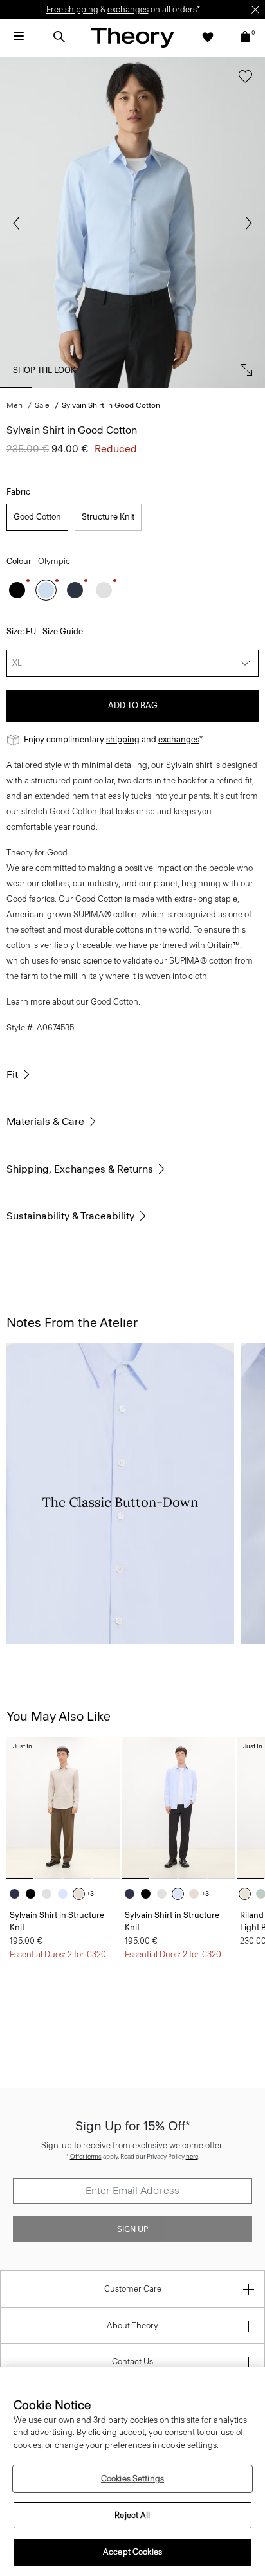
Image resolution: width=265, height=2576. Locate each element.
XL (17, 663)
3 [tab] (94, 388)
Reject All (132, 2515)
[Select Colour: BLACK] (17, 590)
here (192, 2156)
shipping (123, 739)
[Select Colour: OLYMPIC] (46, 590)
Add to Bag (133, 705)
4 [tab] (132, 388)
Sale (42, 405)
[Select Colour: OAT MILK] (248, 1894)
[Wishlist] (208, 37)
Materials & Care (45, 1121)
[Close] (255, 10)
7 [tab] (249, 388)
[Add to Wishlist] (242, 83)
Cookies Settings (132, 2479)
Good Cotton (37, 517)
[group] (63, 1808)
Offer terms (86, 2156)
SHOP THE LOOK (44, 370)
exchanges (128, 9)
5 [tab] (171, 388)
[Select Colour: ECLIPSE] (75, 590)
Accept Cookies (132, 2552)
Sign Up (132, 2229)
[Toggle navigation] (19, 37)
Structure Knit (108, 517)
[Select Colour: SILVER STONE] (82, 1894)
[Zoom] (243, 367)
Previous (19, 223)
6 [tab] (210, 388)
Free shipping (72, 9)
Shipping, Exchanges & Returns (80, 1169)
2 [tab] (55, 388)
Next (246, 223)
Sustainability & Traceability (70, 1216)
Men (14, 405)
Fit (12, 1074)
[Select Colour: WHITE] (104, 590)
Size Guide (63, 631)
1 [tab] (16, 388)
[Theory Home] (132, 37)
